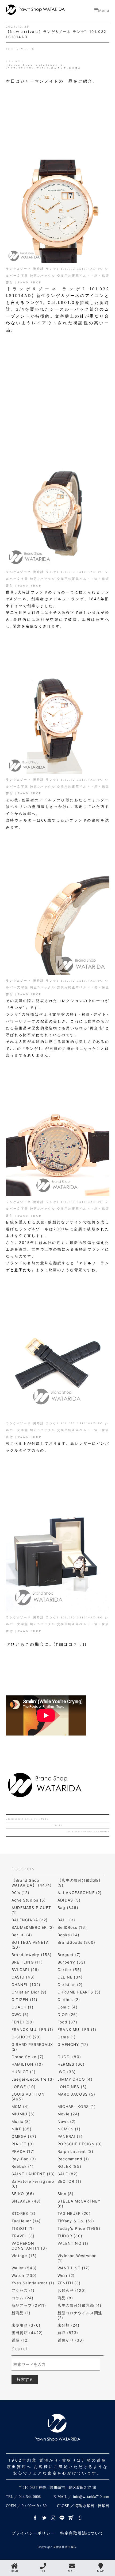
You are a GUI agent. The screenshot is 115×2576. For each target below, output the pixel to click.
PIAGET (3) (23, 2144)
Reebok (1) (23, 2166)
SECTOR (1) (69, 2181)
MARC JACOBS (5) (76, 2094)
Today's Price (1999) (79, 2228)
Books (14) (68, 1935)
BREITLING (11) (27, 1962)
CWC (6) (20, 2014)
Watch (43, 68)
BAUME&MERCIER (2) (33, 1927)
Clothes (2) (69, 2000)
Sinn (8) (66, 2194)
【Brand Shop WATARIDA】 (32, 65)
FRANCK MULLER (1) (32, 2029)
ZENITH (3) (69, 2283)
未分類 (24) (69, 2325)
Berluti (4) (22, 1935)
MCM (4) (20, 2106)
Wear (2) (66, 2275)
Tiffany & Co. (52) (76, 2221)
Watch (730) (24, 2275)
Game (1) (67, 2037)
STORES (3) (24, 2213)
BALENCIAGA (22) (30, 1920)
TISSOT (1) (23, 2228)
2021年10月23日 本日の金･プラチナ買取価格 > (88, 1831)
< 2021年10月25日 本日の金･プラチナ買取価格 (27, 1819)
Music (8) (21, 2121)
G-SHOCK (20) (26, 2037)
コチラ (76, 1644)
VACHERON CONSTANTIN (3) (29, 2246)
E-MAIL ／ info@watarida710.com (81, 2497)
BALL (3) (66, 1920)
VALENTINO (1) (73, 2243)
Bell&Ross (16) (72, 1927)
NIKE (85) (22, 2129)
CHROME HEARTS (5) (79, 1992)
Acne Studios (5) (29, 1900)
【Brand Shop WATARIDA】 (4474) (32, 1883)
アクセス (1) (23, 2290)
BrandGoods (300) (76, 1942)
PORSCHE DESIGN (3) (80, 2144)
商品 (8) (65, 2298)
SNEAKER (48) (26, 2201)
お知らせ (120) (72, 2290)
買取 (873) (68, 2333)
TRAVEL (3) (23, 2236)
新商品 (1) (21, 2313)
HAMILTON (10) (27, 2064)
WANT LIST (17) (74, 2268)
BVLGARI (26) (25, 1970)
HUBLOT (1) (24, 2072)
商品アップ (59, 68)
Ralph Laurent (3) (75, 2151)
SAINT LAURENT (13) (33, 2174)
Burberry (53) (72, 1962)
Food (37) (67, 2022)
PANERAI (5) (70, 2136)
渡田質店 (75, 68)
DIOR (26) (68, 2014)
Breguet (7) (69, 1955)
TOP (11, 49)
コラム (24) (23, 2298)
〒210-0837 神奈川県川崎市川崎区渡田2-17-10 (57, 2488)
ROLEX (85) (69, 2166)
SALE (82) (68, 2174)
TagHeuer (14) (26, 2221)
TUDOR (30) (70, 2236)
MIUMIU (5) (23, 2114)
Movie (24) (68, 2114)
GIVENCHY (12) (73, 2044)
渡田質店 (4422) (27, 2333)
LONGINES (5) (72, 2087)
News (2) (67, 2121)
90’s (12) (20, 1893)
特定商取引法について (82, 2533)
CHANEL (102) (26, 1985)
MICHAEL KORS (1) (77, 2106)
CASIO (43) (23, 1977)
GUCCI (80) (69, 2057)
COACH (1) (22, 2007)
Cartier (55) (70, 1970)
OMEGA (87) (24, 2136)
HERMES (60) (71, 2064)
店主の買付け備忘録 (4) (80, 2305)
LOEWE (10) (24, 2087)
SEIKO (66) (23, 2194)
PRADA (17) (23, 2151)
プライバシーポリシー (33, 2533)
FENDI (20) (23, 2022)
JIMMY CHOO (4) (75, 2079)
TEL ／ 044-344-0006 (23, 2497)
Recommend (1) (73, 2159)
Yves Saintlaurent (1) (33, 2283)
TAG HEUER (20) (74, 2213)
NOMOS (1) (69, 2129)
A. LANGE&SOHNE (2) (80, 1893)
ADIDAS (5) (69, 1900)
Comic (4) (68, 2007)
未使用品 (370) (26, 2325)
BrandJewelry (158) (32, 1955)
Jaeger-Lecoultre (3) (33, 2079)
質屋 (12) (20, 2340)
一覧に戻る (57, 1825)
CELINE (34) (70, 1977)
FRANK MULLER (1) (77, 2029)
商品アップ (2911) (29, 2305)
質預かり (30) (71, 2340)
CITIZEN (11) (24, 2000)
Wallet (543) (24, 2268)
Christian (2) (70, 1985)
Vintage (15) (24, 2256)
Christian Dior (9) (29, 1992)
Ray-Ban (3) (24, 2159)
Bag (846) (68, 1908)
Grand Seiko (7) (28, 2057)
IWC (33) (67, 2072)
